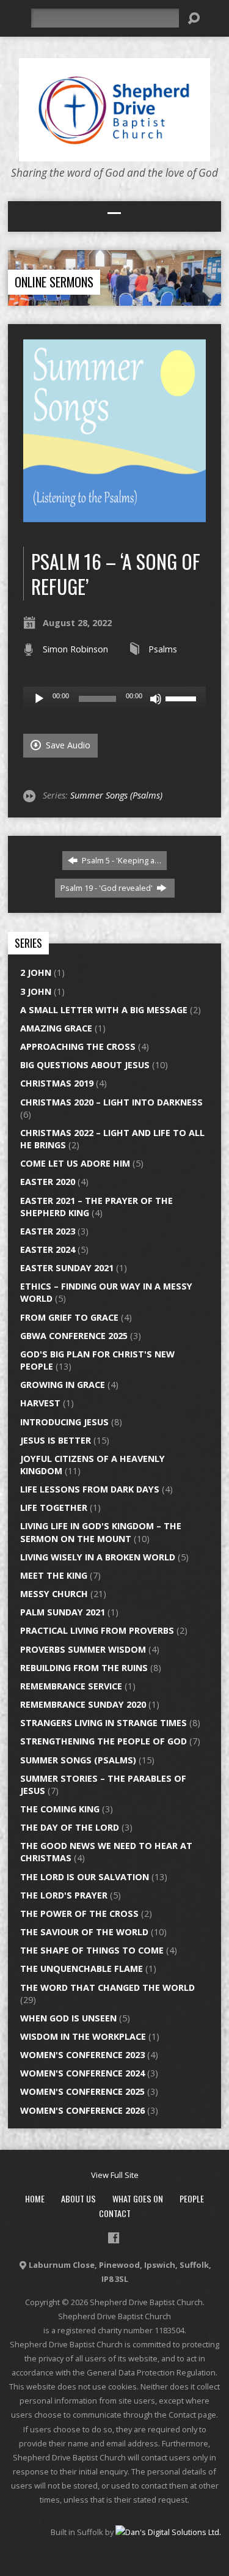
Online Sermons (54, 282)
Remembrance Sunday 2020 (83, 1704)
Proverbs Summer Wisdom (83, 1649)
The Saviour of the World (84, 1932)
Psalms (163, 649)
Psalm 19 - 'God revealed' (107, 888)
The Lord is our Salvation (85, 1877)
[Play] (39, 699)
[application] (114, 699)
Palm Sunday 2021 (63, 1612)
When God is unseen (68, 2018)
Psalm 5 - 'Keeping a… (121, 860)
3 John (36, 991)
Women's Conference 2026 (82, 2110)
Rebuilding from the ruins (84, 1668)
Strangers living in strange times (104, 1723)
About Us (78, 2198)
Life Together (54, 1508)
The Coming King (60, 1809)
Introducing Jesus (64, 1422)
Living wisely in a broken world (98, 1557)
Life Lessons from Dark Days (90, 1489)
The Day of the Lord (70, 1827)
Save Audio (67, 745)
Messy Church (54, 1594)
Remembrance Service (71, 1686)
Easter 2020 (48, 1182)
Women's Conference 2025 (82, 2091)
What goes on (138, 2198)
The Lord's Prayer (64, 1895)
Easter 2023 (48, 1231)
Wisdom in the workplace (83, 2036)
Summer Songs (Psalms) (116, 795)
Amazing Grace (56, 1028)
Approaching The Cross (78, 1046)
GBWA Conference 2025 (74, 1336)
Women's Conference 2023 (82, 2055)
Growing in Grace (63, 1385)
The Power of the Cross (79, 1914)
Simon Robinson (75, 649)
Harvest (40, 1403)
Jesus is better (56, 1440)
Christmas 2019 (57, 1083)
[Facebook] (114, 2238)
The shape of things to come (92, 1950)
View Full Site (115, 2175)
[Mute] (156, 699)
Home (35, 2198)
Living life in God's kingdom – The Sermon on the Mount (101, 1532)
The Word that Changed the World (107, 1987)
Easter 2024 (48, 1249)
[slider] (183, 698)
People (192, 2198)
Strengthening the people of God (104, 1741)
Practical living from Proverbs (97, 1630)
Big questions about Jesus (85, 1065)
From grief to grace (69, 1317)
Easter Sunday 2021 (67, 1268)
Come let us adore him (75, 1163)
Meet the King (54, 1575)
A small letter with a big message (104, 1010)
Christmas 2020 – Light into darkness (111, 1102)
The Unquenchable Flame (82, 1969)
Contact (115, 2213)
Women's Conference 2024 (82, 2073)
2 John (36, 972)
